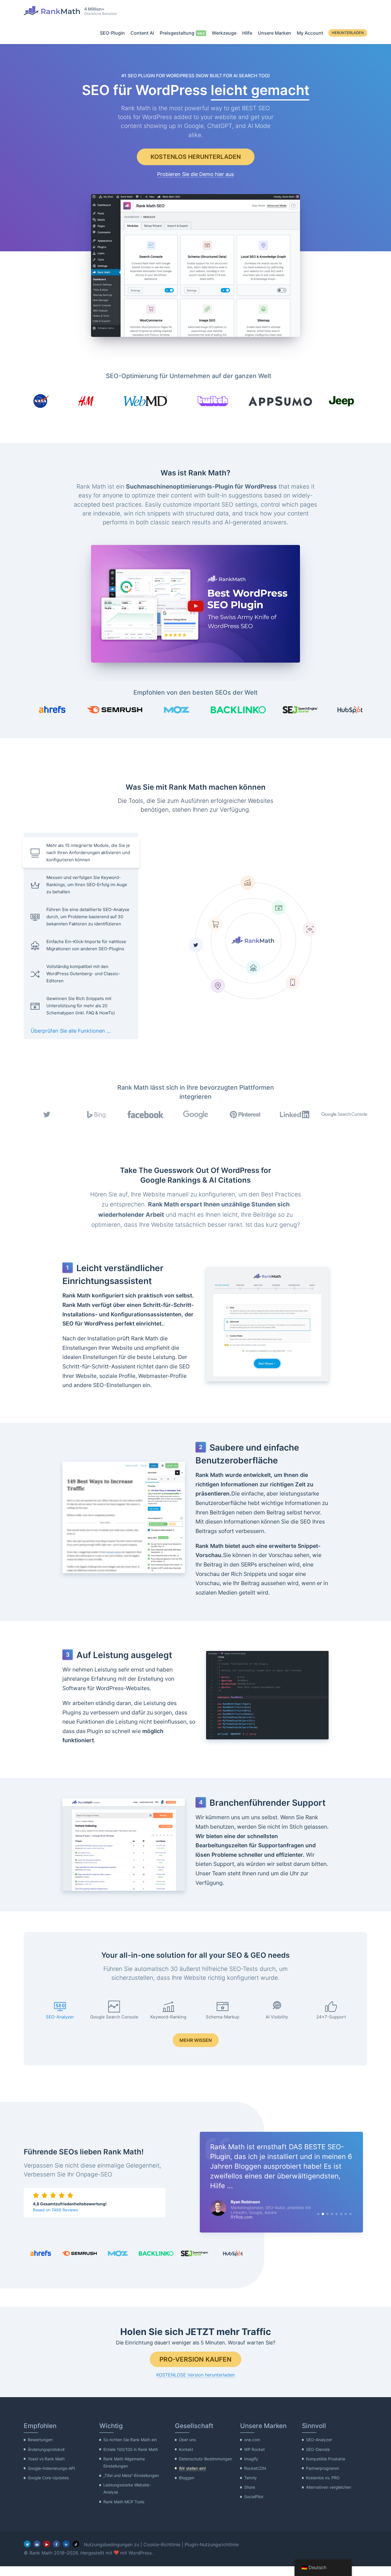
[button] (195, 604)
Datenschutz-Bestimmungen (206, 2468)
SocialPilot (254, 2506)
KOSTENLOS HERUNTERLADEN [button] (196, 157)
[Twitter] (27, 2554)
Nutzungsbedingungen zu (111, 2554)
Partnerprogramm (323, 2478)
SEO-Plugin (112, 33)
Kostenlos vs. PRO (323, 2487)
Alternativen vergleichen (329, 2497)
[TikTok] (76, 2554)
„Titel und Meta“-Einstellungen (131, 2485)
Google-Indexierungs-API (51, 2478)
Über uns (187, 2449)
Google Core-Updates (48, 2487)
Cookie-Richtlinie (162, 2554)
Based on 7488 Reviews (55, 2215)
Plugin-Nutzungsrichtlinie (212, 2554)
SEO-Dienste (318, 2459)
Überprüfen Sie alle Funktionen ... (71, 1031)
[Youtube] (47, 2554)
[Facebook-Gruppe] (37, 2554)
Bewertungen (40, 2449)
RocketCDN (255, 2478)
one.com (252, 2449)
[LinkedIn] (66, 2554)
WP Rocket (254, 2459)
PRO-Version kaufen (195, 2369)
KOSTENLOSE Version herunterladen (195, 2385)
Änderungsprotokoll (46, 2459)
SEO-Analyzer (319, 2449)
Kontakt (186, 2459)
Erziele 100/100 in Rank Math (131, 2459)
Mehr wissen (196, 2040)
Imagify (251, 2468)
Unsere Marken (275, 33)
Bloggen (187, 2487)
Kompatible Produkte (326, 2468)
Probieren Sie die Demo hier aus (195, 174)
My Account (310, 33)
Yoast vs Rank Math (46, 2468)
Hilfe (247, 33)
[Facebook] (56, 2554)
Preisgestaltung (177, 33)
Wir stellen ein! (192, 2478)
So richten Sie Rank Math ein (130, 2449)
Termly (250, 2487)
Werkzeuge (224, 33)
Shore (250, 2497)
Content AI (142, 33)
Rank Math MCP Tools (124, 2511)
